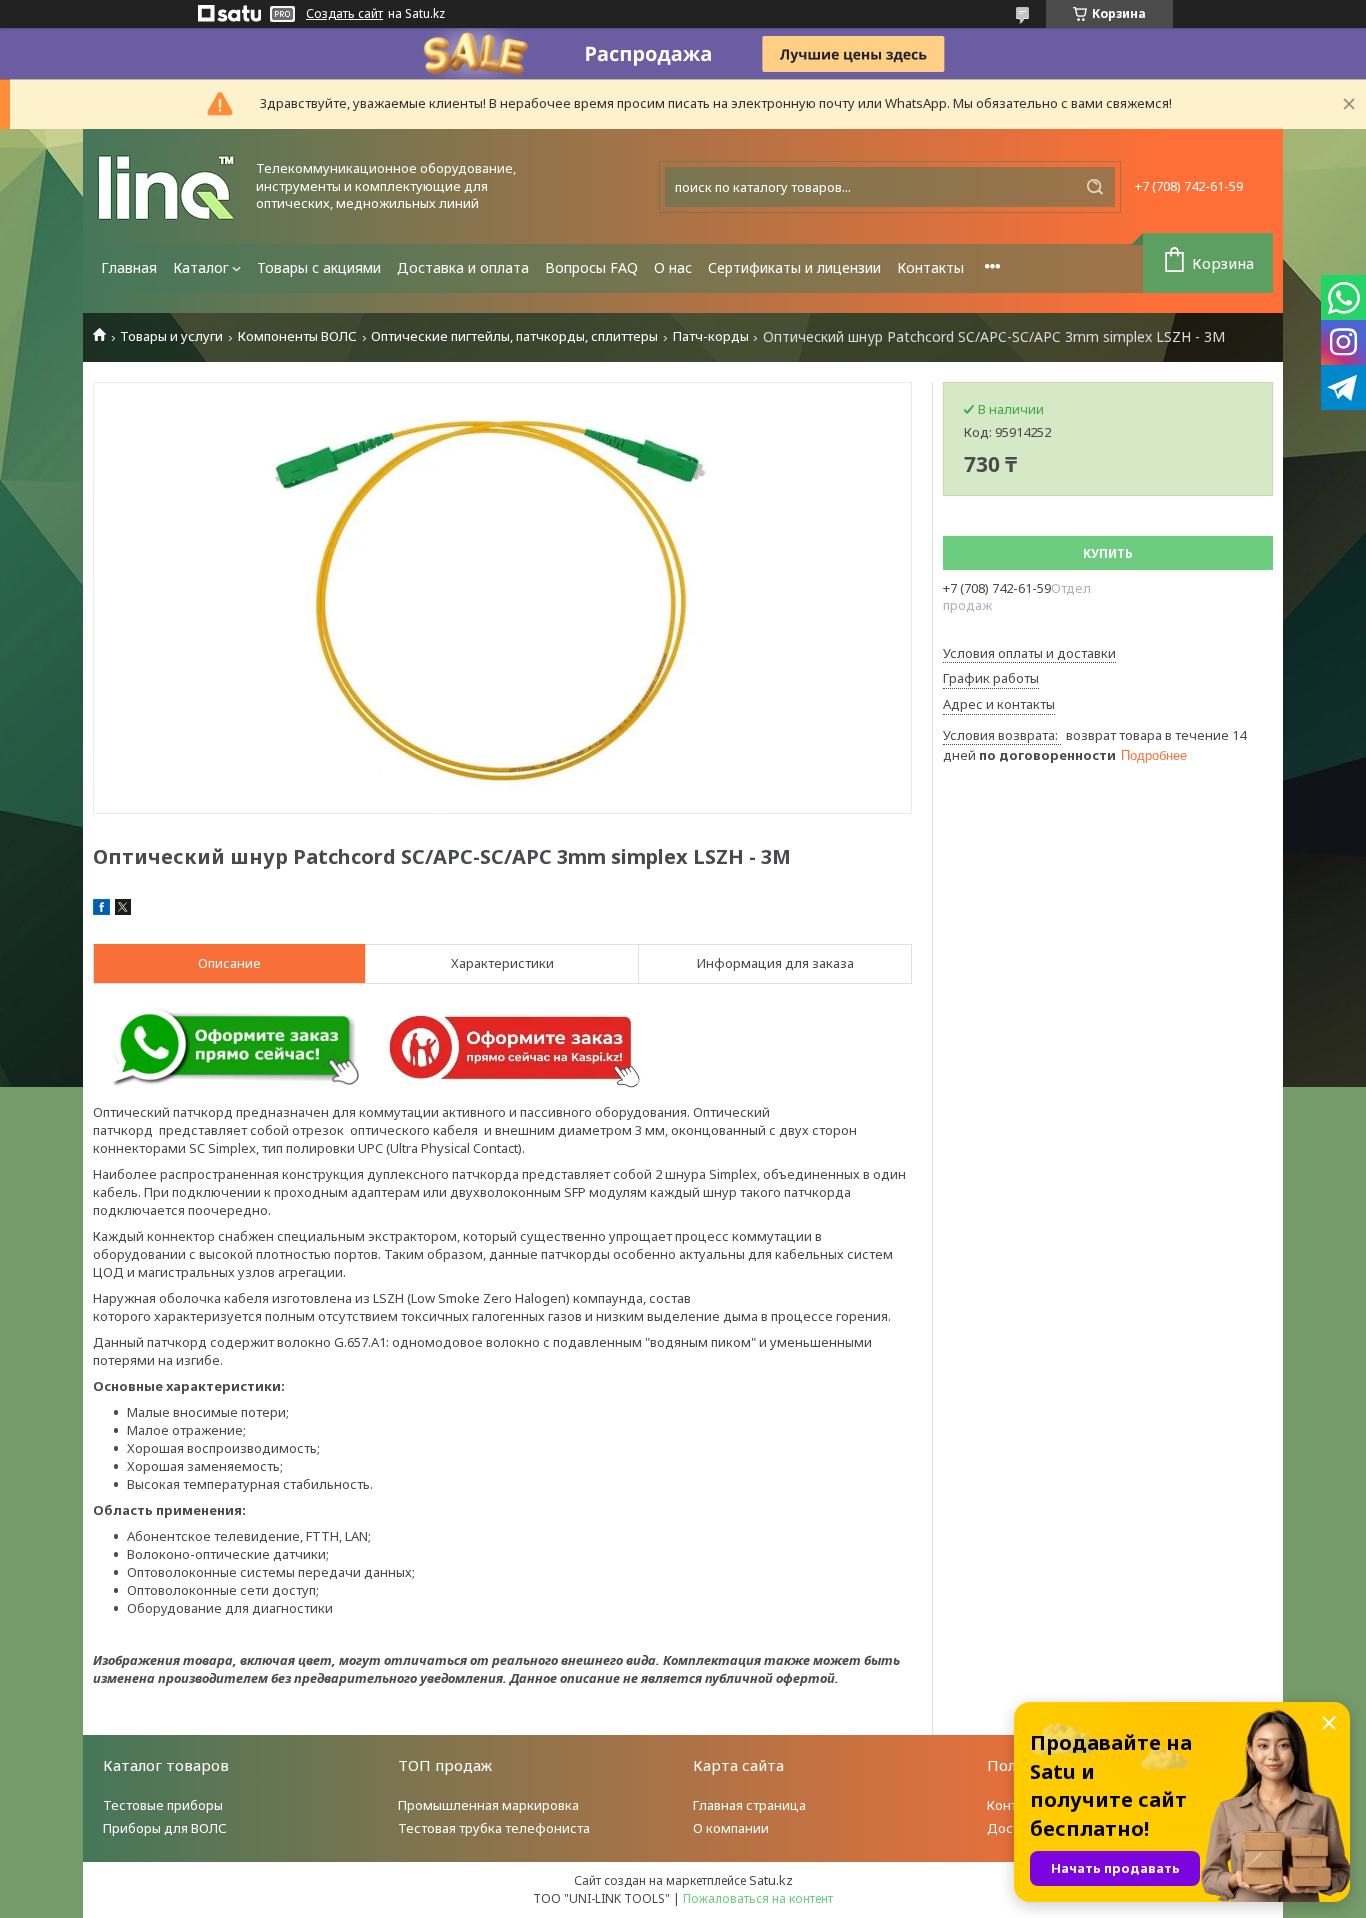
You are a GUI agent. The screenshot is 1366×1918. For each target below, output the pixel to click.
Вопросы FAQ (591, 267)
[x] (123, 910)
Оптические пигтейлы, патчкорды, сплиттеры (514, 336)
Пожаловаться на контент (758, 1898)
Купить (1108, 553)
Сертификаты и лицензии (794, 267)
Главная (129, 267)
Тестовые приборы (163, 1805)
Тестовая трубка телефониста (494, 1828)
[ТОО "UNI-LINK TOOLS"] (168, 186)
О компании (731, 1828)
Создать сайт (344, 14)
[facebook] (101, 910)
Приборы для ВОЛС (165, 1828)
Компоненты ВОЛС (297, 336)
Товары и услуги (171, 336)
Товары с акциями (319, 267)
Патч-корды (711, 336)
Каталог (201, 267)
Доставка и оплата (463, 267)
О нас (673, 267)
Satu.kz (771, 1880)
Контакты (930, 267)
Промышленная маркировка (488, 1805)
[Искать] (1095, 187)
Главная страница (749, 1805)
